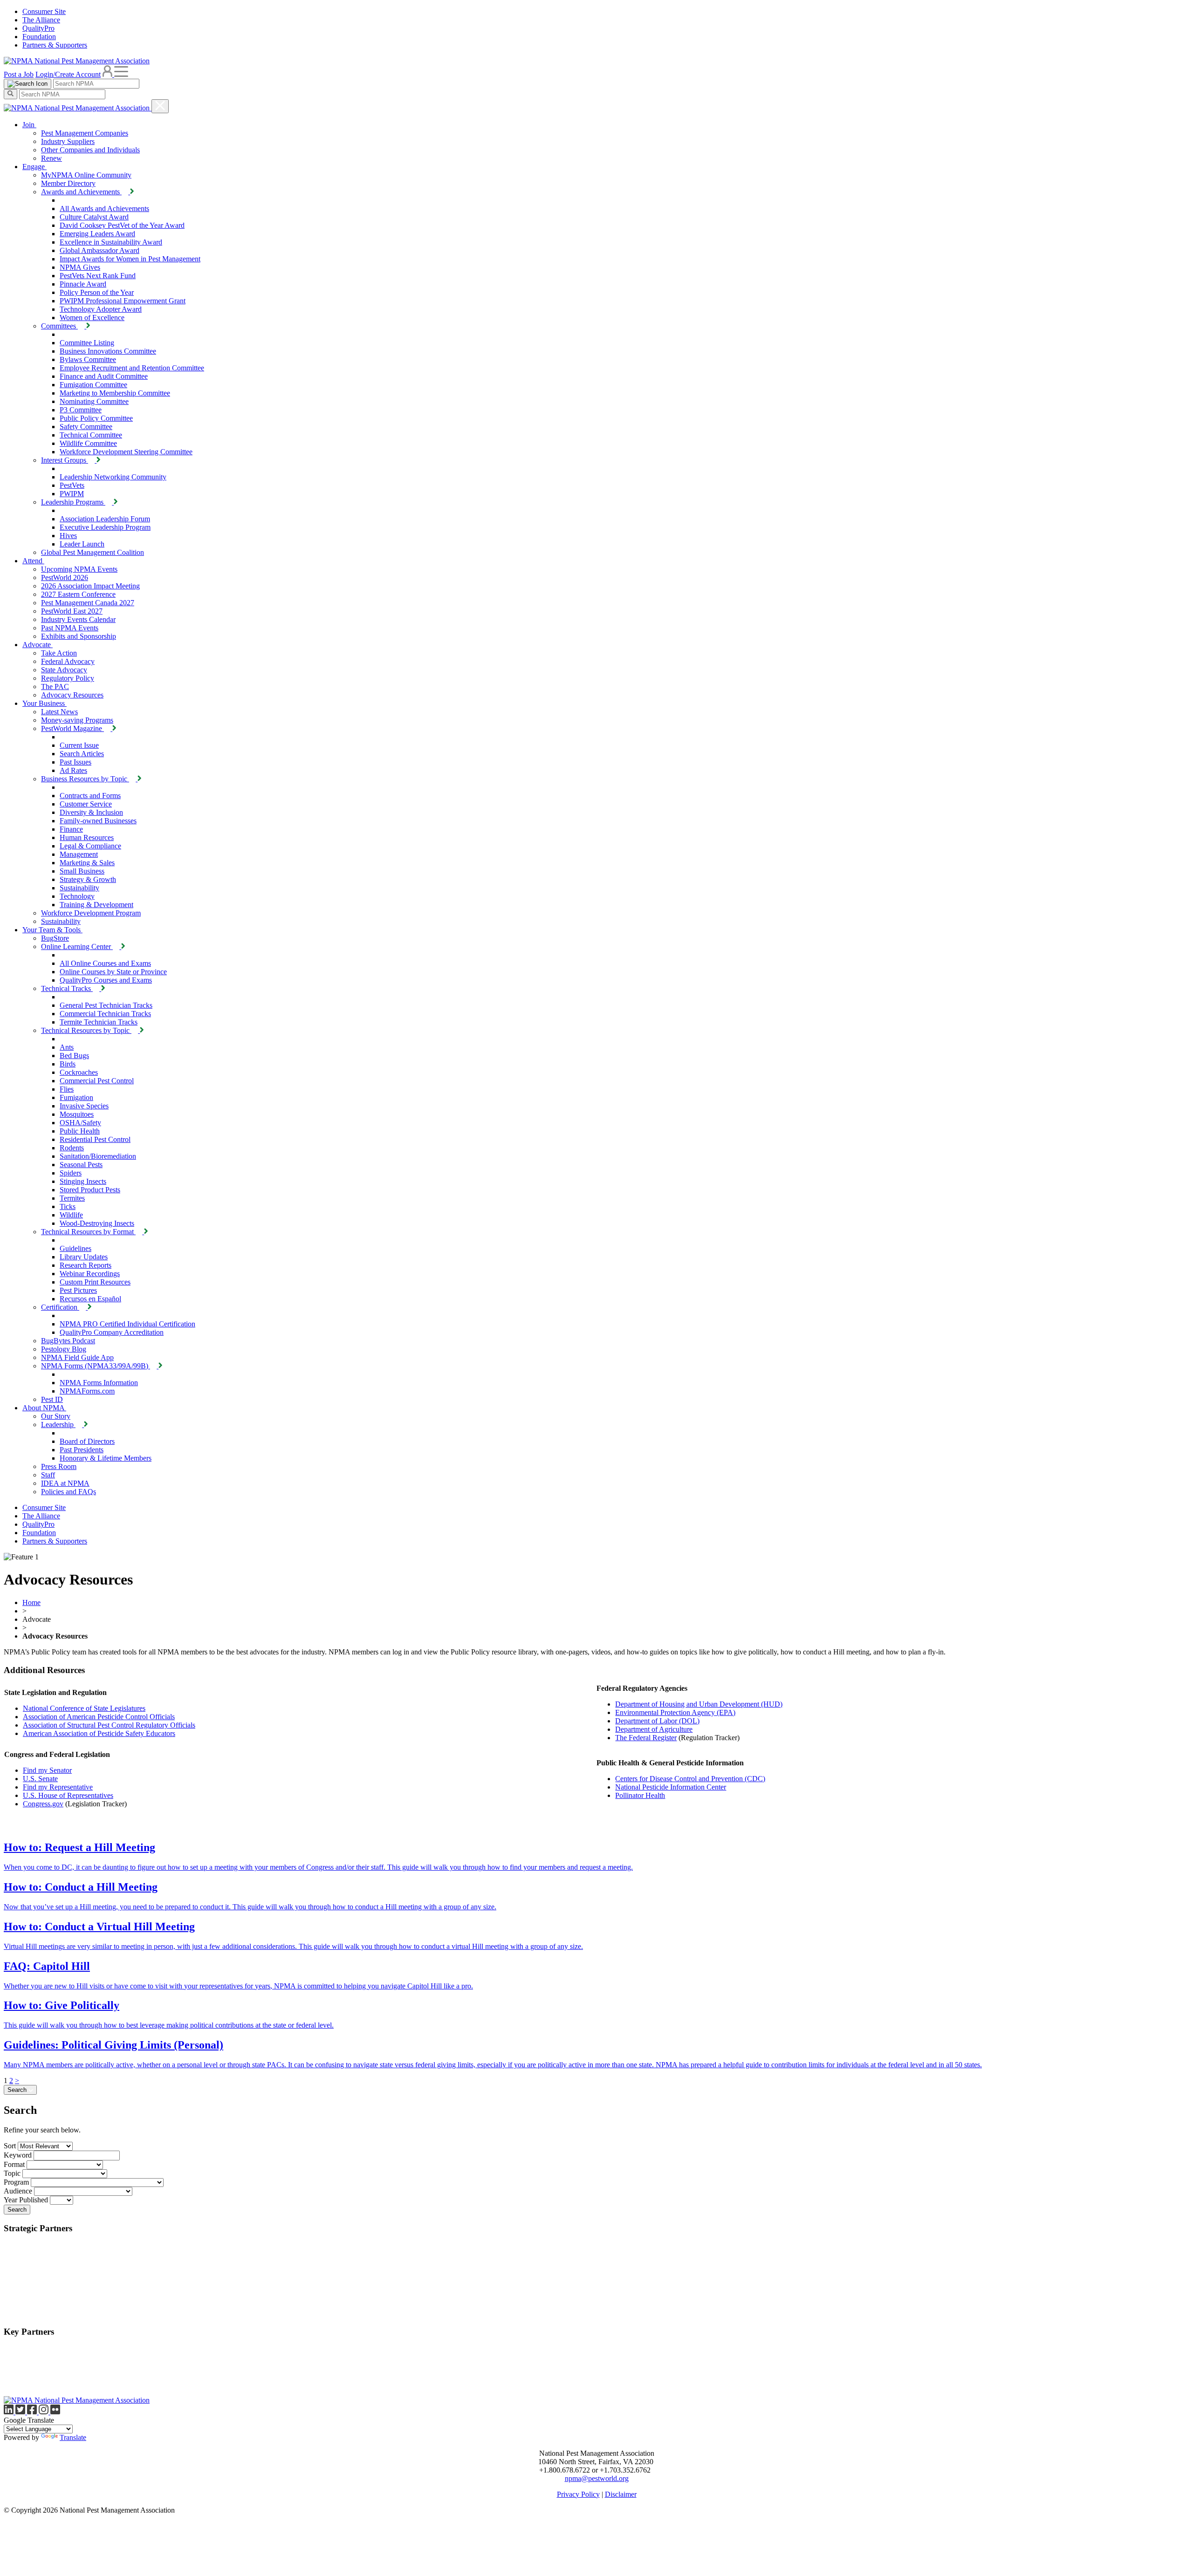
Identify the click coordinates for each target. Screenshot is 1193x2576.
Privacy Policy (578, 2494)
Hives (68, 536)
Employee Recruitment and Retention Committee (132, 368)
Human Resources (87, 837)
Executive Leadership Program (105, 527)
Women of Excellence (92, 318)
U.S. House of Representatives (68, 1795)
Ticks (68, 1206)
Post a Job (19, 74)
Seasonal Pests (81, 1165)
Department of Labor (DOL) (657, 1721)
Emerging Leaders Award (97, 234)
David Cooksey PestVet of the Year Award (122, 225)
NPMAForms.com (87, 1391)
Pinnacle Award (83, 284)
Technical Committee (91, 435)
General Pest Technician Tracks (106, 1005)
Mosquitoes (77, 1114)
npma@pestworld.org (597, 2478)
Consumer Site (44, 11)
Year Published (26, 2200)
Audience (18, 2191)
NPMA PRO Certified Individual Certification (127, 1324)
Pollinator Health (640, 1795)
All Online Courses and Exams (105, 963)
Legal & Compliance (90, 846)
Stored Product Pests (90, 1190)
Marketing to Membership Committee (115, 393)
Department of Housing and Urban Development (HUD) (699, 1704)
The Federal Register (646, 1738)
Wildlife (71, 1215)
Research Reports (86, 1265)
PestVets (72, 485)
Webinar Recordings (90, 1274)
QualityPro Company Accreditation (112, 1332)
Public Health (80, 1131)
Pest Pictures (78, 1290)
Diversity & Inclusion (91, 812)
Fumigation (76, 1097)
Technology (77, 896)
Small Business (82, 871)
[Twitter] (21, 2412)
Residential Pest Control (95, 1139)
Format (14, 2164)
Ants (67, 1047)
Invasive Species (84, 1106)
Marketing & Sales (87, 863)
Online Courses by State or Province (113, 972)
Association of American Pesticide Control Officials (99, 1717)
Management (79, 854)
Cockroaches (79, 1072)
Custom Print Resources (95, 1282)
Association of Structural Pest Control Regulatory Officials (109, 1725)
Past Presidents (82, 1450)
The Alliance (41, 20)
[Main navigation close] (160, 106)
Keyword (18, 2155)
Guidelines (75, 1248)
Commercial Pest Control (97, 1081)
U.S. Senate (40, 1779)
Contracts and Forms (90, 796)
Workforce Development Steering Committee (126, 452)
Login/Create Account (68, 74)
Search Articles (82, 754)
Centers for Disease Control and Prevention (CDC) (690, 1779)
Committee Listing (87, 343)
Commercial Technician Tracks (105, 1014)
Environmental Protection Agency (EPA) (675, 1712)
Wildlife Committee (88, 443)
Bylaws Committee (88, 359)
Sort (10, 2146)
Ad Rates (73, 770)
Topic (12, 2173)
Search (18, 2090)
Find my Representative (58, 1787)
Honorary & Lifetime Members (106, 1458)
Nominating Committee (94, 401)
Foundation (39, 37)
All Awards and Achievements (104, 208)
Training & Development (96, 905)
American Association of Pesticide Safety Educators (99, 1733)
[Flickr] (55, 2412)
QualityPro (38, 28)
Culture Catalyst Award (94, 217)
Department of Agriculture (654, 1729)
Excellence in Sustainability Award (111, 242)
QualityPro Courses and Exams (106, 980)
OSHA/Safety (80, 1123)
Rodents (72, 1148)
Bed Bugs (74, 1056)
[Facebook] (33, 2412)
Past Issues (75, 762)
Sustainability (79, 888)
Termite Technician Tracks (99, 1022)
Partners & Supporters (55, 45)
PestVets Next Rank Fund (98, 276)
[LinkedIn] (10, 2412)
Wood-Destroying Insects (97, 1223)
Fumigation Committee (93, 385)
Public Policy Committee (96, 418)
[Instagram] (45, 2412)
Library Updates (84, 1257)
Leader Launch (82, 544)
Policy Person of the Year (97, 292)
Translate (73, 2437)
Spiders (71, 1173)
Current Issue (79, 745)
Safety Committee (86, 427)
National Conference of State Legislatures (84, 1708)
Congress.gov (43, 1804)
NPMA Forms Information (99, 1383)
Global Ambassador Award (99, 250)
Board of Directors (87, 1441)
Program (16, 2182)
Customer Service (86, 804)
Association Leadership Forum (105, 519)
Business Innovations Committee (108, 351)
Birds (68, 1064)
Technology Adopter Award (101, 309)
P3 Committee (81, 410)
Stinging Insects (83, 1181)
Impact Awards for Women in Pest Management (130, 259)
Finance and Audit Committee (104, 376)
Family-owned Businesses (98, 821)
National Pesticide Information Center (671, 1787)
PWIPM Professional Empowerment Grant (123, 301)
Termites (72, 1198)
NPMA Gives (80, 267)
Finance (71, 829)
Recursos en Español (90, 1299)
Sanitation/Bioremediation (98, 1156)
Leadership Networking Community (113, 477)
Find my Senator (47, 1770)
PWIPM (72, 494)
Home (31, 1602)
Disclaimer (621, 2494)
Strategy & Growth (88, 879)
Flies (67, 1089)
